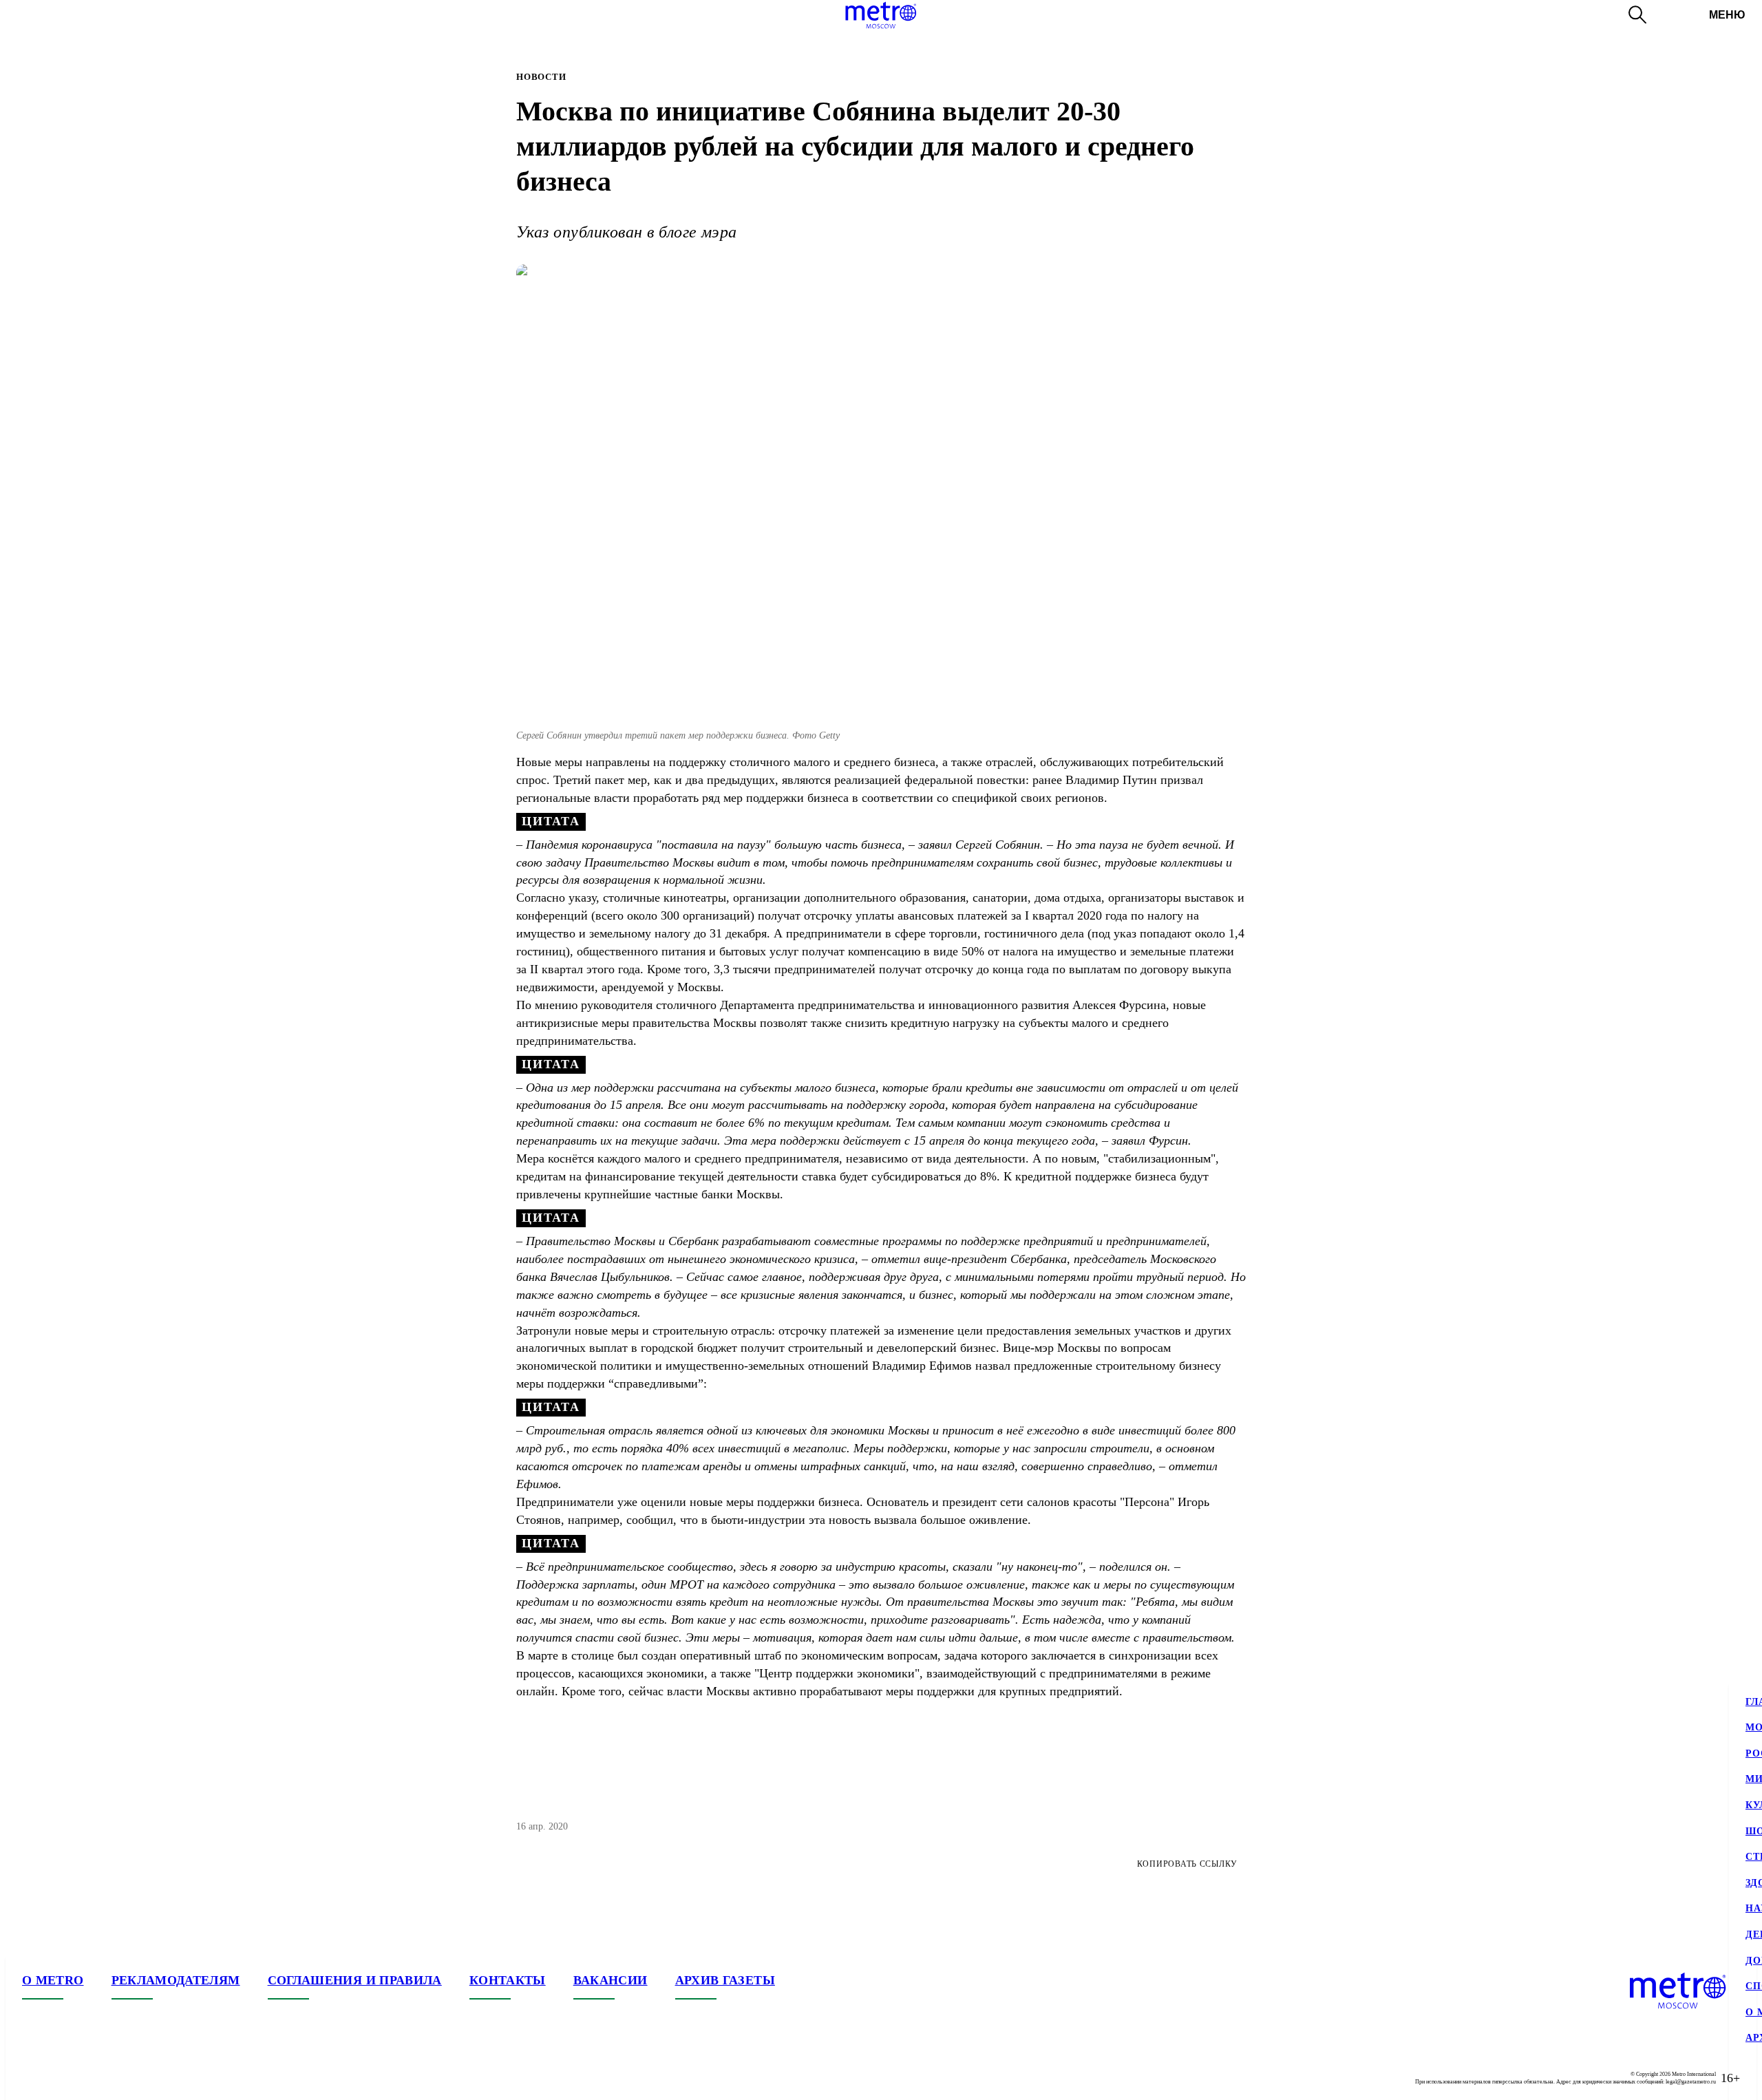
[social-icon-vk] (33, 2078)
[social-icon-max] (116, 2078)
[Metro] (881, 15)
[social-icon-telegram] (61, 2078)
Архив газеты (725, 1980)
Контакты (508, 1980)
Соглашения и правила (355, 1980)
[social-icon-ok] (88, 2078)
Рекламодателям (176, 1980)
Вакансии (611, 1980)
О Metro (53, 1980)
